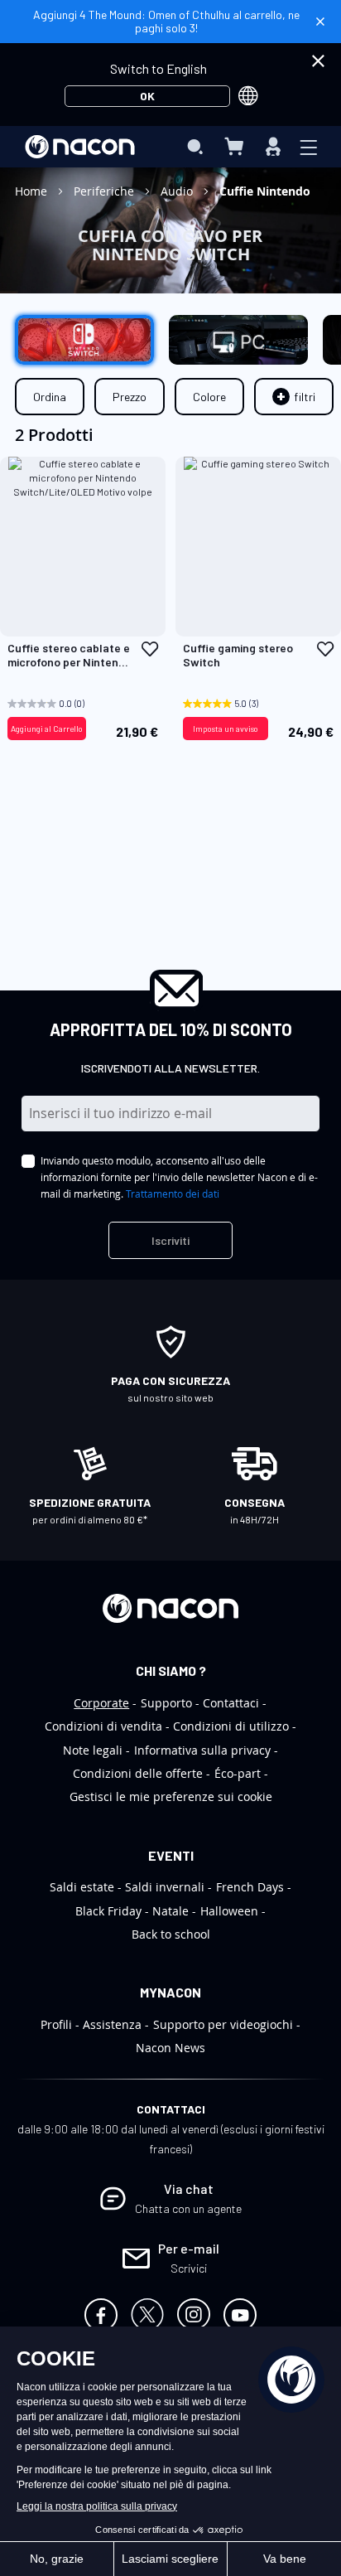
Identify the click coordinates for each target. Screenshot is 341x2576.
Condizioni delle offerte (138, 1773)
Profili (56, 2024)
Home (33, 191)
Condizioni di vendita (103, 1726)
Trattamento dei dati (173, 1194)
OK (147, 96)
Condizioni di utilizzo (231, 1726)
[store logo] (80, 147)
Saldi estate (82, 1887)
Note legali (93, 1750)
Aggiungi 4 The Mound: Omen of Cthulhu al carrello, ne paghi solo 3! (166, 21)
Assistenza (112, 2024)
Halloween (229, 1911)
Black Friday (108, 1911)
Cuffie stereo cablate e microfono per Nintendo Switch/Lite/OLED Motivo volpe (70, 656)
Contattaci (231, 1703)
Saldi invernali (165, 1887)
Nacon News (170, 2048)
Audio (178, 191)
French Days (250, 1887)
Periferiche (106, 191)
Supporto (166, 1703)
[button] (150, 649)
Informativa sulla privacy (202, 1750)
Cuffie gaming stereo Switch (238, 655)
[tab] (294, 397)
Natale (170, 1911)
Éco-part (238, 1773)
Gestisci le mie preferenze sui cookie (171, 1796)
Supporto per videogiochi (223, 2024)
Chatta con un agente (188, 2208)
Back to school (171, 1934)
